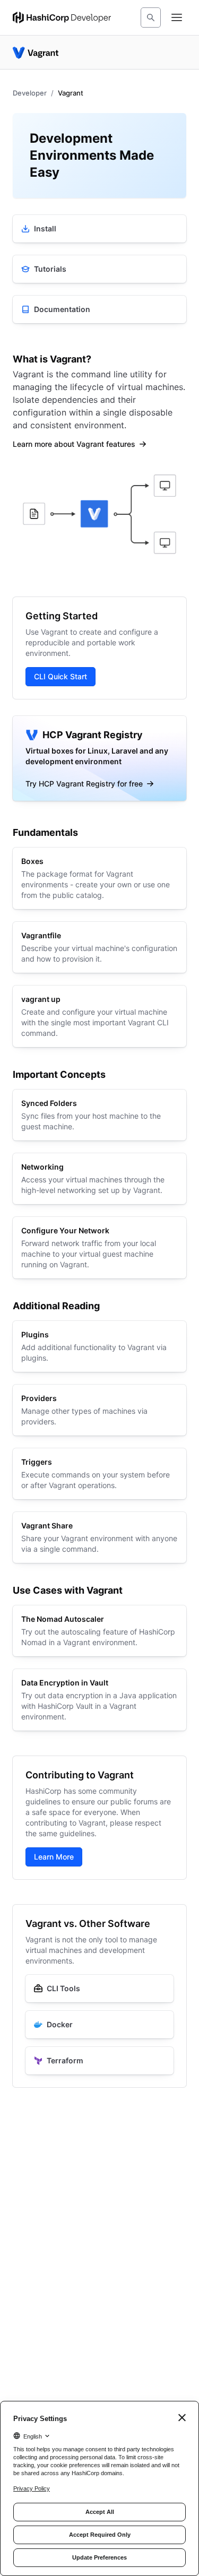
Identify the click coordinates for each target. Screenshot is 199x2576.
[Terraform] (99, 2061)
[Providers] (99, 1410)
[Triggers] (99, 1474)
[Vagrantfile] (99, 947)
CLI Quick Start (60, 676)
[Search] (151, 18)
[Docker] (99, 2025)
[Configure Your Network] (99, 1248)
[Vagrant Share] (99, 1537)
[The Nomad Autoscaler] (99, 1631)
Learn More (54, 1857)
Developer (30, 93)
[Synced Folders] (99, 1115)
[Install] (99, 229)
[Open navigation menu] (177, 18)
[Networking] (99, 1179)
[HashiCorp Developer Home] (62, 18)
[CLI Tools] (99, 1989)
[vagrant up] (99, 1016)
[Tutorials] (99, 269)
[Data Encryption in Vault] (99, 1700)
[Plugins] (99, 1346)
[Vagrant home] (36, 53)
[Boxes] (99, 878)
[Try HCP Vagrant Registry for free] (99, 758)
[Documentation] (99, 309)
